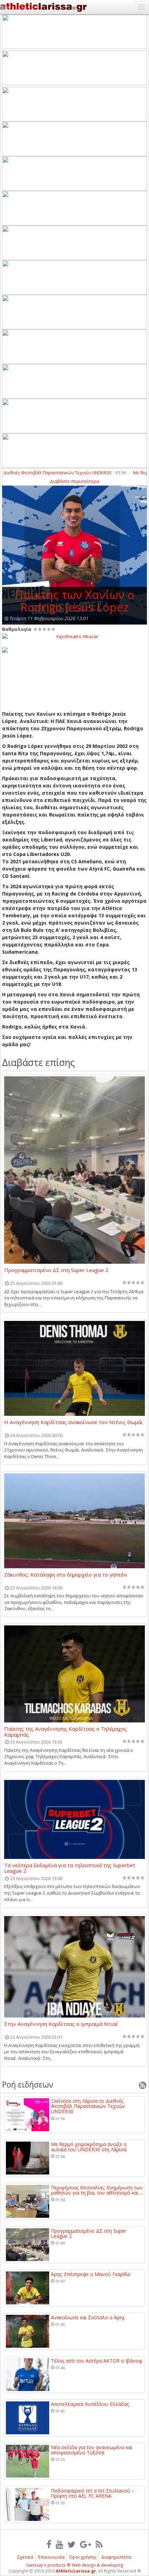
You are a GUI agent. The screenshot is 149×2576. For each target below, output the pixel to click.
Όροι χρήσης (83, 2557)
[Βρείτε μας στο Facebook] (49, 2544)
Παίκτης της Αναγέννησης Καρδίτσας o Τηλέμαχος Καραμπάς (65, 1731)
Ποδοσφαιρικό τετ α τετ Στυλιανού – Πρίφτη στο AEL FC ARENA (93, 2493)
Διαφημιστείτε (116, 2557)
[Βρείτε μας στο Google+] (86, 2544)
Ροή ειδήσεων (28, 2084)
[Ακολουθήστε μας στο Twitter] (72, 2544)
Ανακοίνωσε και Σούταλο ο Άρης (88, 2317)
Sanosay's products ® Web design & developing (75, 2565)
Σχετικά (25, 2557)
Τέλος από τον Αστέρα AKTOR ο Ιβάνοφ (97, 2361)
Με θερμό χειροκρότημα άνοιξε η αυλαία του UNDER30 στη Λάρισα (89, 2147)
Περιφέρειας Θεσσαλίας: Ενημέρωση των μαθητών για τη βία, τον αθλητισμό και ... (97, 2190)
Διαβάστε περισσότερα (74, 481)
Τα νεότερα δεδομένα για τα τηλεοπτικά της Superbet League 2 (70, 1868)
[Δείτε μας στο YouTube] (59, 2544)
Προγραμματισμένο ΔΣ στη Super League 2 (56, 1270)
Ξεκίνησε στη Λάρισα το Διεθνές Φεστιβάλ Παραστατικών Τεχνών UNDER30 (88, 2106)
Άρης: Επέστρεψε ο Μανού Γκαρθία (91, 2274)
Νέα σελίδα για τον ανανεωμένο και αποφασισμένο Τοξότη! (92, 2450)
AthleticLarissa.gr (76, 2571)
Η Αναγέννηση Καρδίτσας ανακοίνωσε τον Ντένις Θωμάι (73, 1422)
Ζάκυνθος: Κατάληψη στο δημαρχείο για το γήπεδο (66, 1575)
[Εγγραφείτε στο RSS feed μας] (99, 2544)
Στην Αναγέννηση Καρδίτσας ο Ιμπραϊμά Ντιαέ (61, 2024)
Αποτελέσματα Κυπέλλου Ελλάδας (90, 2404)
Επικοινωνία (51, 2557)
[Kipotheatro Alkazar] (74, 636)
